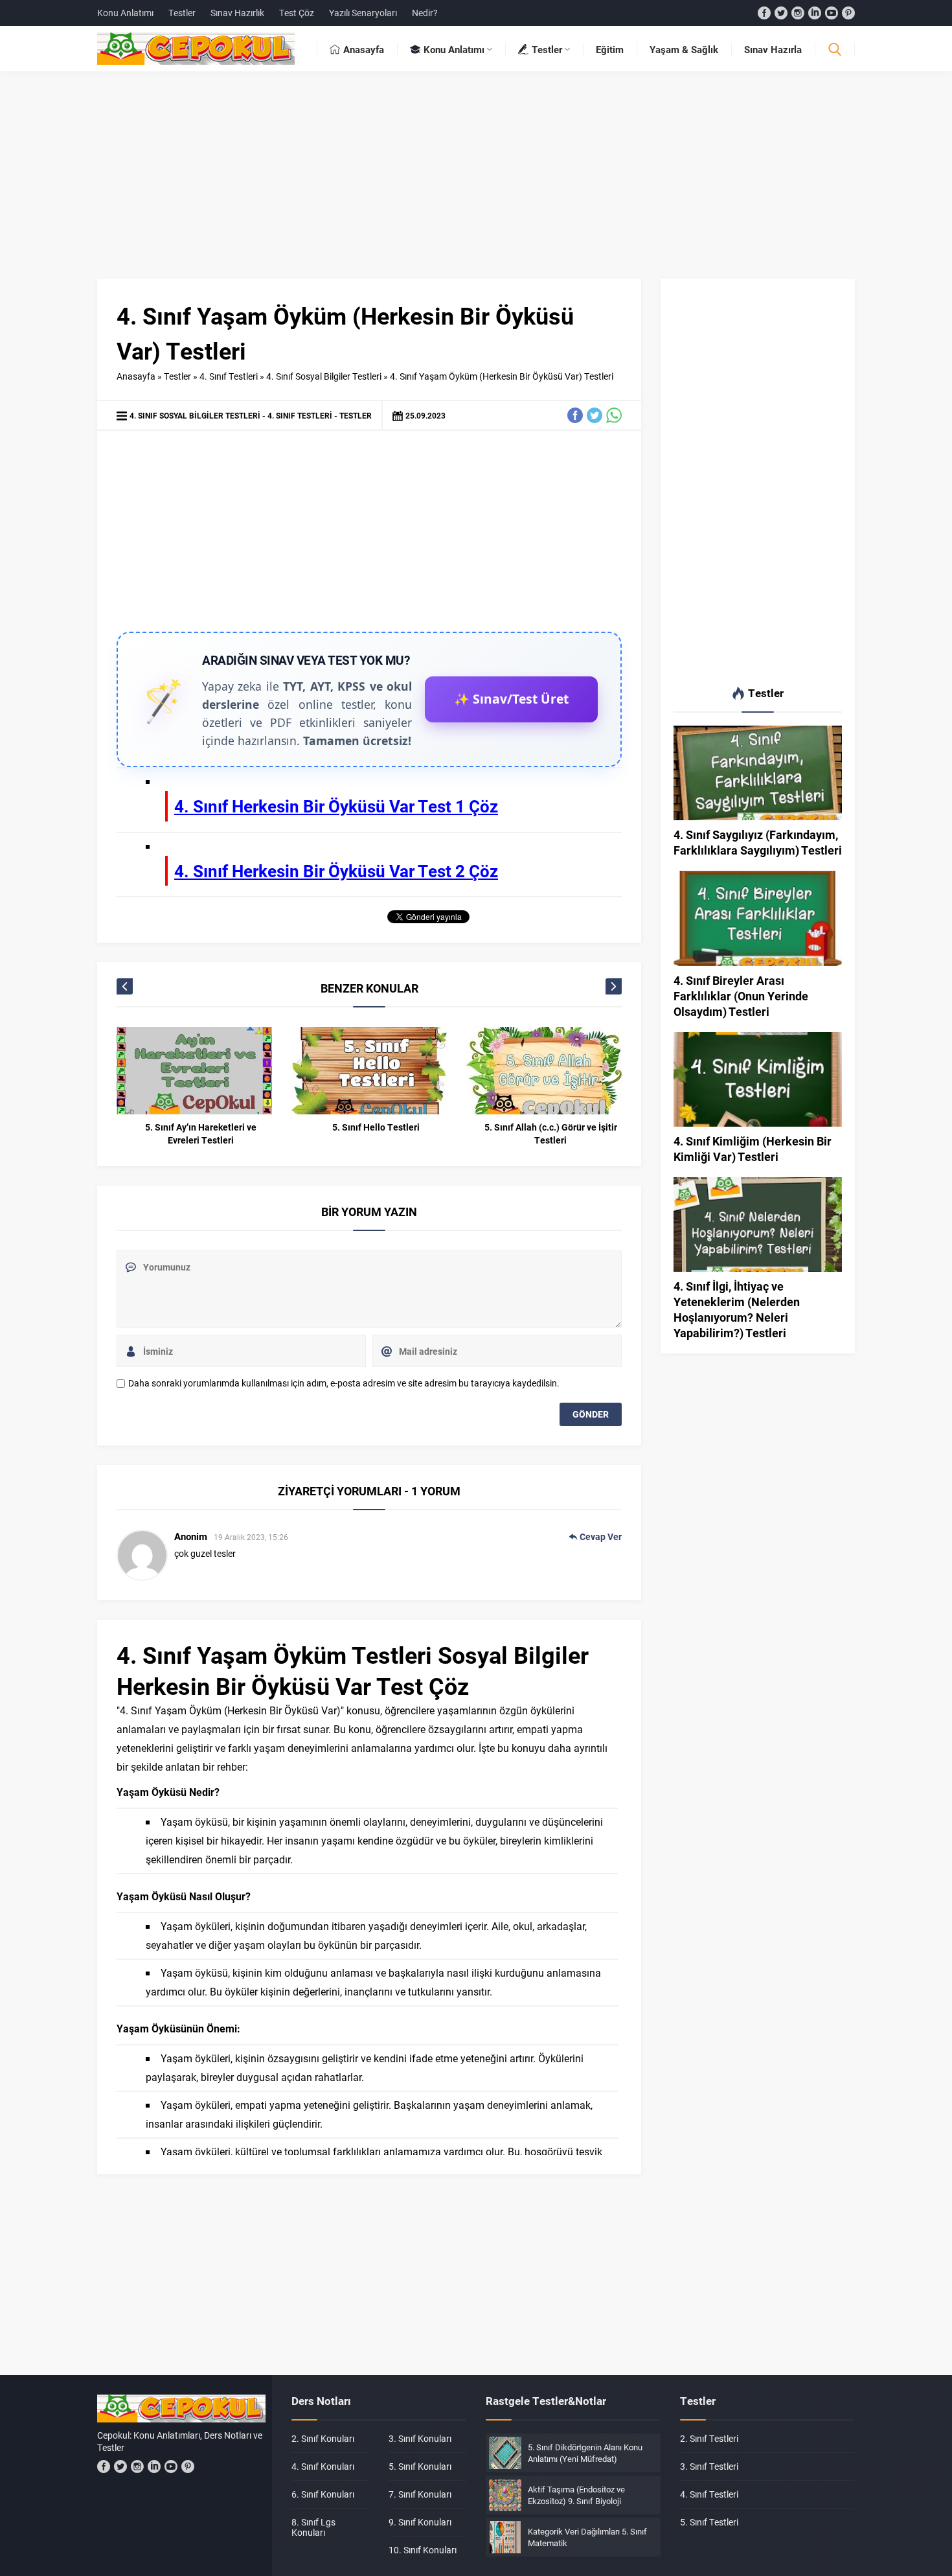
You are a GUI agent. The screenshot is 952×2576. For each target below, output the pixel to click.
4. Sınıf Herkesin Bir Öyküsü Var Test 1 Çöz (336, 806)
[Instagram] (798, 13)
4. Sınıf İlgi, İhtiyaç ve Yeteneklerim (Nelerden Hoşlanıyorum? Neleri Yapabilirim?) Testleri (737, 1309)
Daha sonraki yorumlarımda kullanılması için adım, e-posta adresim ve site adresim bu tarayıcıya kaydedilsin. (344, 1383)
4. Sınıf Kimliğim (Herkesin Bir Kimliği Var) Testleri (753, 1149)
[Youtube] (832, 13)
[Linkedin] (815, 13)
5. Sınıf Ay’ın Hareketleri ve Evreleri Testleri (201, 1133)
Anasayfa (136, 376)
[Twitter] (781, 13)
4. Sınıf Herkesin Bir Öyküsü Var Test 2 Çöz (336, 871)
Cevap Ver (601, 1536)
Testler (177, 376)
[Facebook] (764, 13)
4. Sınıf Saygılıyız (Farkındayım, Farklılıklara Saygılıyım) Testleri (758, 842)
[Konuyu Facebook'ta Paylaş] (575, 415)
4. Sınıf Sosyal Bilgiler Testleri (324, 376)
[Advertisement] (476, 181)
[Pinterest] (848, 13)
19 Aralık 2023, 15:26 (251, 1537)
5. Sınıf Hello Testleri (376, 1127)
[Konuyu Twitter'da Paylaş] (595, 415)
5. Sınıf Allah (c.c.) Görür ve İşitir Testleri (551, 1133)
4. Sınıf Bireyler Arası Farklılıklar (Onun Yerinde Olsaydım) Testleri (741, 996)
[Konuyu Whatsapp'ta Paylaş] (614, 415)
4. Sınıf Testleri (229, 376)
